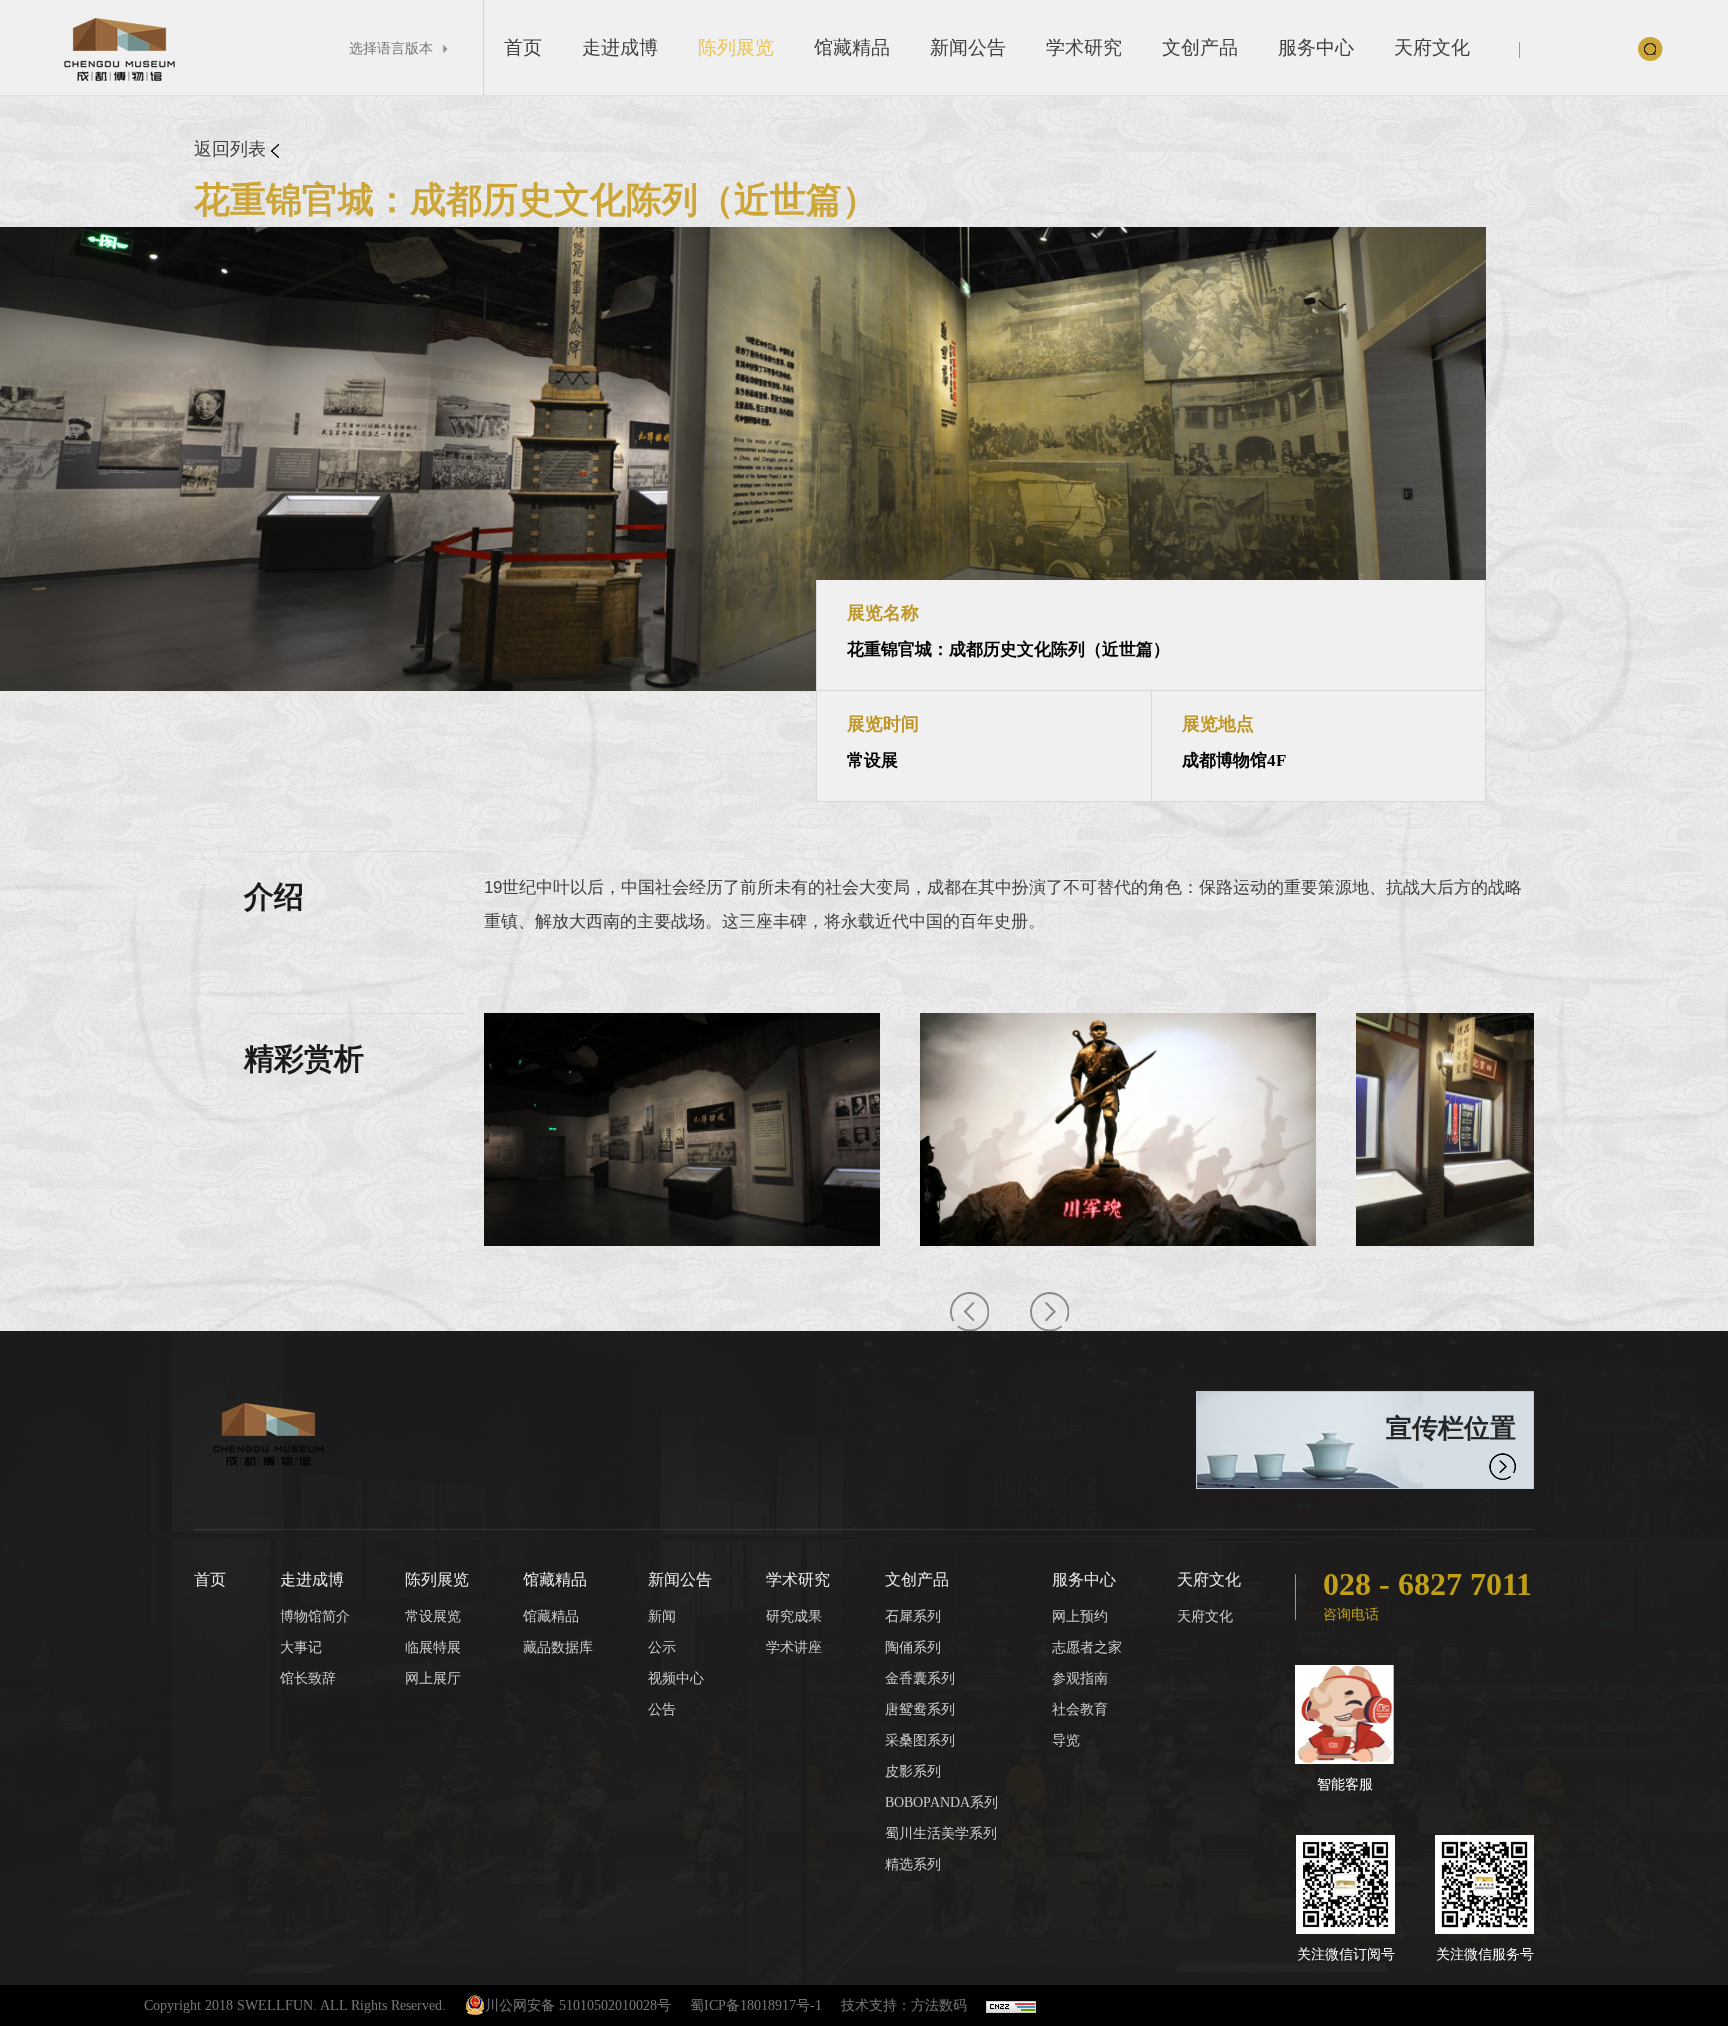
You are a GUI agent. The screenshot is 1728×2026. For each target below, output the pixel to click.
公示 (662, 1647)
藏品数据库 (558, 1647)
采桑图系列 (920, 1740)
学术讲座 (794, 1647)
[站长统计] (1011, 2005)
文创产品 (1200, 47)
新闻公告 (968, 47)
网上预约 (1080, 1616)
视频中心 (676, 1678)
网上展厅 (433, 1678)
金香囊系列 (920, 1678)
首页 (523, 47)
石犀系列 (913, 1616)
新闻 (662, 1616)
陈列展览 (736, 47)
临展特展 (433, 1647)
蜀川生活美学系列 (941, 1833)
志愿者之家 (1087, 1647)
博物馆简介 (315, 1616)
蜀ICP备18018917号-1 (756, 2005)
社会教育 (1080, 1709)
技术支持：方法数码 (904, 2005)
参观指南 (1080, 1678)
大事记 (301, 1647)
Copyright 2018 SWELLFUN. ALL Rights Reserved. (295, 2005)
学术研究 (1084, 47)
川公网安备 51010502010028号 (578, 2005)
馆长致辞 (308, 1678)
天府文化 (1432, 47)
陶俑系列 (913, 1647)
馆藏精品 (852, 47)
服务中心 (1316, 47)
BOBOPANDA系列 (941, 1802)
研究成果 (794, 1616)
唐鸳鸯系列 (920, 1709)
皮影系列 (913, 1771)
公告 (662, 1709)
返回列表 (232, 149)
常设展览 (433, 1616)
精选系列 (913, 1864)
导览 (1066, 1740)
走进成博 (620, 47)
